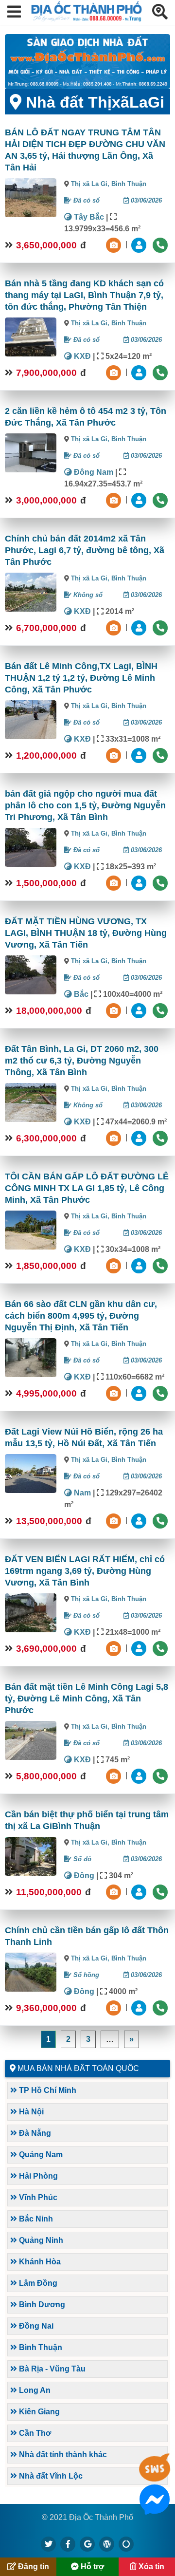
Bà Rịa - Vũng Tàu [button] (51, 2369)
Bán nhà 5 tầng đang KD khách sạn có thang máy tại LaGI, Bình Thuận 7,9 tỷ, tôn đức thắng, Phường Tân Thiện (84, 295)
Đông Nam (93, 472)
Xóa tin (150, 2567)
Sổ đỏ (81, 1859)
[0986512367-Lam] (140, 1393)
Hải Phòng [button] (37, 2176)
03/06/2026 (145, 200)
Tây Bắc (88, 217)
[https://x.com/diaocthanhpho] (49, 2544)
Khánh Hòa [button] (39, 2262)
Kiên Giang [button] (38, 2412)
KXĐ (81, 356)
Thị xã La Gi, (91, 184)
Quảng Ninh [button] (40, 2240)
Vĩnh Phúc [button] (37, 2197)
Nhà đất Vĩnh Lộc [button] (50, 2476)
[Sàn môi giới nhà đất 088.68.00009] (87, 62)
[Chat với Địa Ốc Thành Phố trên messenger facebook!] (155, 2509)
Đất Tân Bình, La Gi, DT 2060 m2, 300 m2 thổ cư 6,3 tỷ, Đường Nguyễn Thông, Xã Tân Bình (82, 1061)
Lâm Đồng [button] (37, 2283)
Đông (83, 1876)
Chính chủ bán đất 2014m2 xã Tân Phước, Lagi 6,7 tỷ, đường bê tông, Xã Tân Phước (85, 550)
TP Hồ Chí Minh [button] (47, 2090)
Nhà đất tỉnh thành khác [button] (62, 2455)
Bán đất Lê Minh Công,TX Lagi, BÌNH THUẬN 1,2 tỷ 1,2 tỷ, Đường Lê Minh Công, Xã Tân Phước (81, 678)
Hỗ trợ (91, 2567)
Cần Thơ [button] (34, 2433)
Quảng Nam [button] (40, 2155)
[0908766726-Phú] (140, 1521)
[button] (14, 12)
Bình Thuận (129, 184)
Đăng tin (33, 2567)
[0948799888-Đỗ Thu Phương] (140, 2007)
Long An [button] (34, 2390)
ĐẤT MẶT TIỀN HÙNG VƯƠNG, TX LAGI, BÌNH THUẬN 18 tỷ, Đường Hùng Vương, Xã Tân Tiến (86, 933)
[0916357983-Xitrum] (140, 1776)
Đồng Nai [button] (35, 2326)
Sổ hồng (85, 1975)
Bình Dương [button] (41, 2305)
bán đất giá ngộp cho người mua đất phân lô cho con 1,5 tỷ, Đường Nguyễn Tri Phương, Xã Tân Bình (85, 805)
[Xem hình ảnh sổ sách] (115, 245)
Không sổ (87, 595)
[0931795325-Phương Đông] (140, 1138)
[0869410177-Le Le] (140, 1265)
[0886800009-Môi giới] (140, 245)
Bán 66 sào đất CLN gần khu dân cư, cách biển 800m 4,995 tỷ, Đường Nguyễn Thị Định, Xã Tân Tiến (81, 1316)
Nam (81, 1493)
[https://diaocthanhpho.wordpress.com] (107, 2544)
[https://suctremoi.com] (126, 2544)
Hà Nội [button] (30, 2112)
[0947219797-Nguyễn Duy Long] (140, 1648)
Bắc (80, 994)
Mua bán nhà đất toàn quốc (78, 2068)
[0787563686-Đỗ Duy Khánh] (140, 1892)
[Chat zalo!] (155, 2477)
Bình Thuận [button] (40, 2347)
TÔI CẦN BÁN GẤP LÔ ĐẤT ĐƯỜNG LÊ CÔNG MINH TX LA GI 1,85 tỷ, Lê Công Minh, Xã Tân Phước (87, 1188)
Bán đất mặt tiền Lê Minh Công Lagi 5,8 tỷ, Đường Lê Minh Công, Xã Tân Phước (87, 1699)
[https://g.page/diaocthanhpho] (87, 2544)
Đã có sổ (86, 200)
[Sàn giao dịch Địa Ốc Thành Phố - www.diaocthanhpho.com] (87, 19)
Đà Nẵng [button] (34, 2133)
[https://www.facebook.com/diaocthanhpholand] (68, 2544)
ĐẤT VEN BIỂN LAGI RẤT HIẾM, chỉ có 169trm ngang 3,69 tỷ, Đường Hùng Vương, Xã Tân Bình (85, 1571)
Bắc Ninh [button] (35, 2219)
